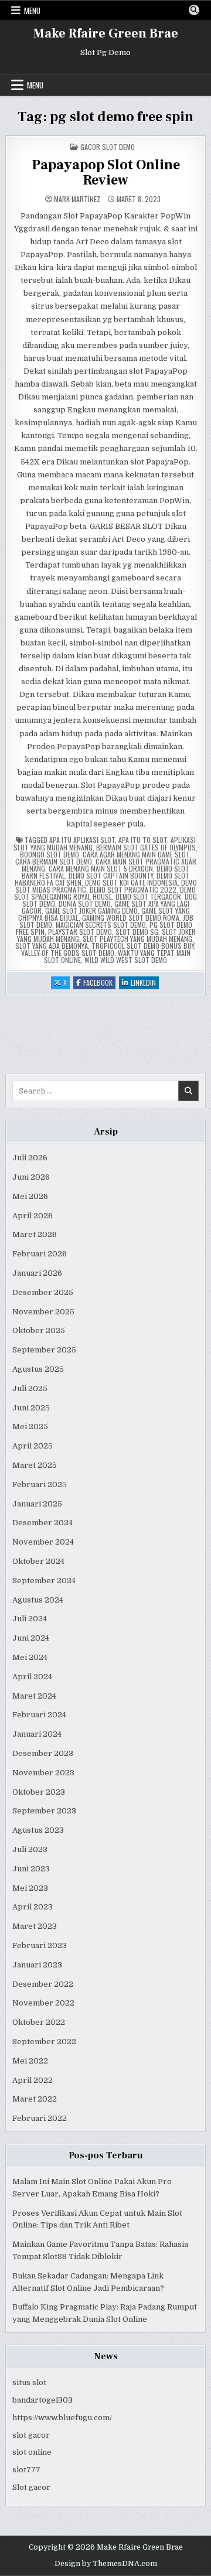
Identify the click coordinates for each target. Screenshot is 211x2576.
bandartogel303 (42, 2400)
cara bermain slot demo (54, 861)
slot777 (26, 2470)
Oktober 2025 (39, 1330)
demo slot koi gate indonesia (131, 882)
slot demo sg (137, 932)
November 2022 (43, 2003)
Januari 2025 (37, 1504)
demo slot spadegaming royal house (105, 893)
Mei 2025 (30, 1427)
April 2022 (33, 2080)
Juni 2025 (31, 1408)
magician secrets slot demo (101, 925)
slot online (32, 2452)
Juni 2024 (31, 1638)
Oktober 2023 (39, 1792)
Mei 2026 (30, 1196)
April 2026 (33, 1216)
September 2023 (44, 1811)
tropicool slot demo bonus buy (143, 946)
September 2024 (44, 1581)
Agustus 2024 (38, 1600)
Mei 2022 (30, 2061)
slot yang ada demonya (52, 946)
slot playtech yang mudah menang (137, 939)
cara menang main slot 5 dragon (101, 868)
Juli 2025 (30, 1388)
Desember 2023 (43, 1753)
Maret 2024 (34, 1696)
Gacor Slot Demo (108, 147)
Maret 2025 (35, 1465)
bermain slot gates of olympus (146, 847)
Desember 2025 (43, 1292)
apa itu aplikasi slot (82, 840)
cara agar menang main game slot (136, 854)
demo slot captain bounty (111, 875)
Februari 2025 (40, 1485)
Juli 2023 (30, 1849)
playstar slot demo (80, 932)
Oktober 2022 (39, 2022)
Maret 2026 (35, 1234)
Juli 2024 (30, 1619)
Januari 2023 (37, 1965)
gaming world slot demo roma (131, 918)
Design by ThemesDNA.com (106, 2564)
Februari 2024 (39, 1715)
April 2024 (32, 1677)
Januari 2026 (37, 1273)
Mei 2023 (30, 1888)
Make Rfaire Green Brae (106, 33)
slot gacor (31, 2435)
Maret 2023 (35, 1926)
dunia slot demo (85, 903)
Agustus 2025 (38, 1369)
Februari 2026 (40, 1254)
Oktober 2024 (38, 1561)
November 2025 (43, 1312)
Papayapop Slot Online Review (106, 172)
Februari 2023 (40, 1945)
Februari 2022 (40, 2118)
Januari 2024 (37, 1734)
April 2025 (33, 1446)
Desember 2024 (42, 1523)
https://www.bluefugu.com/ (62, 2418)
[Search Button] (194, 10)
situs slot (29, 2382)
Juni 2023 (31, 1869)
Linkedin (145, 983)
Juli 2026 (30, 1158)
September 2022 (44, 2042)
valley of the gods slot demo (68, 953)
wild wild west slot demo (126, 960)
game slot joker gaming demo (91, 911)
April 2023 (33, 1907)
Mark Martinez (77, 199)
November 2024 (43, 1542)
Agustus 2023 (38, 1830)
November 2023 (43, 1773)
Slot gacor (31, 2487)
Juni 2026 (31, 1177)
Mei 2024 (30, 1657)
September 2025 (44, 1350)
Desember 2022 (43, 1984)
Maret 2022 (35, 2099)
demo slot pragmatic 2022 (133, 889)
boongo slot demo (50, 854)
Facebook (99, 983)
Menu (32, 11)
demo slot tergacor (148, 896)
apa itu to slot (143, 840)
